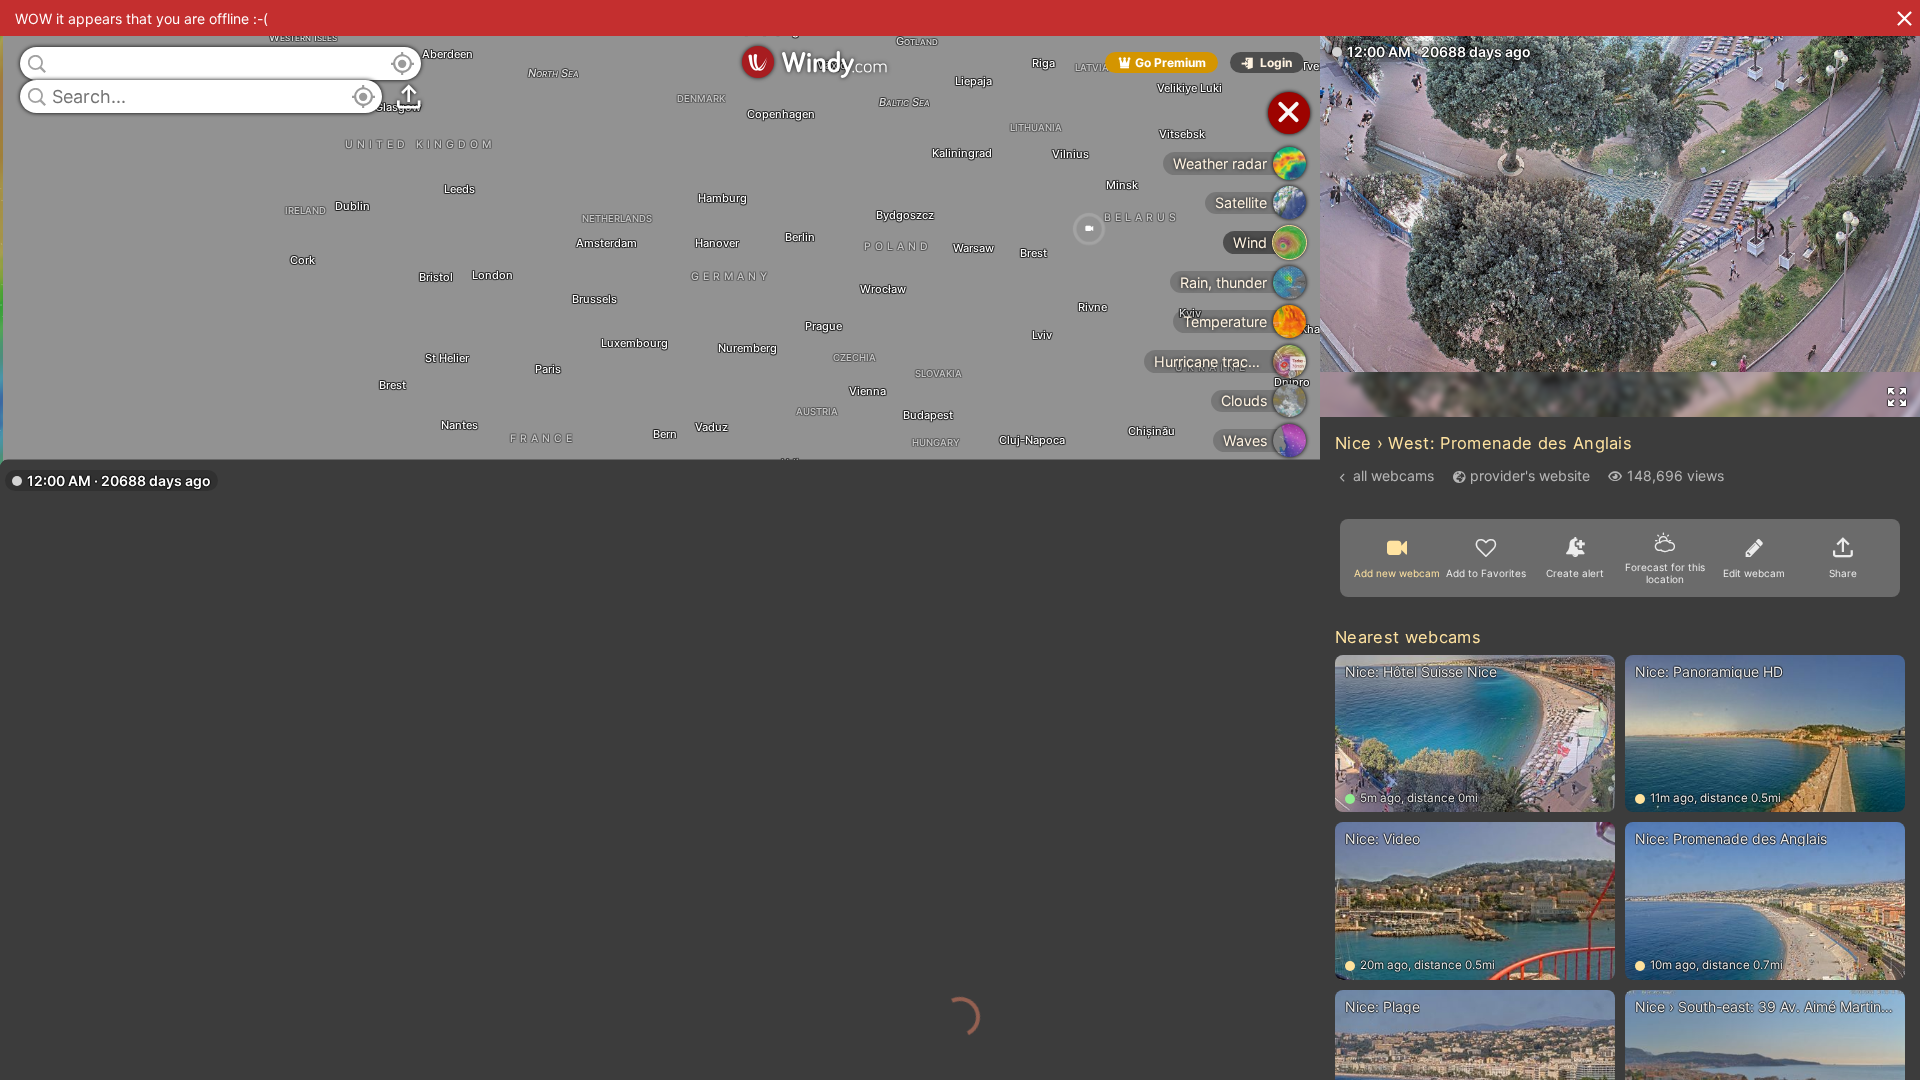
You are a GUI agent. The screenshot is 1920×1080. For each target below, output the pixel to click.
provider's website (1530, 475)
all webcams (1393, 475)
